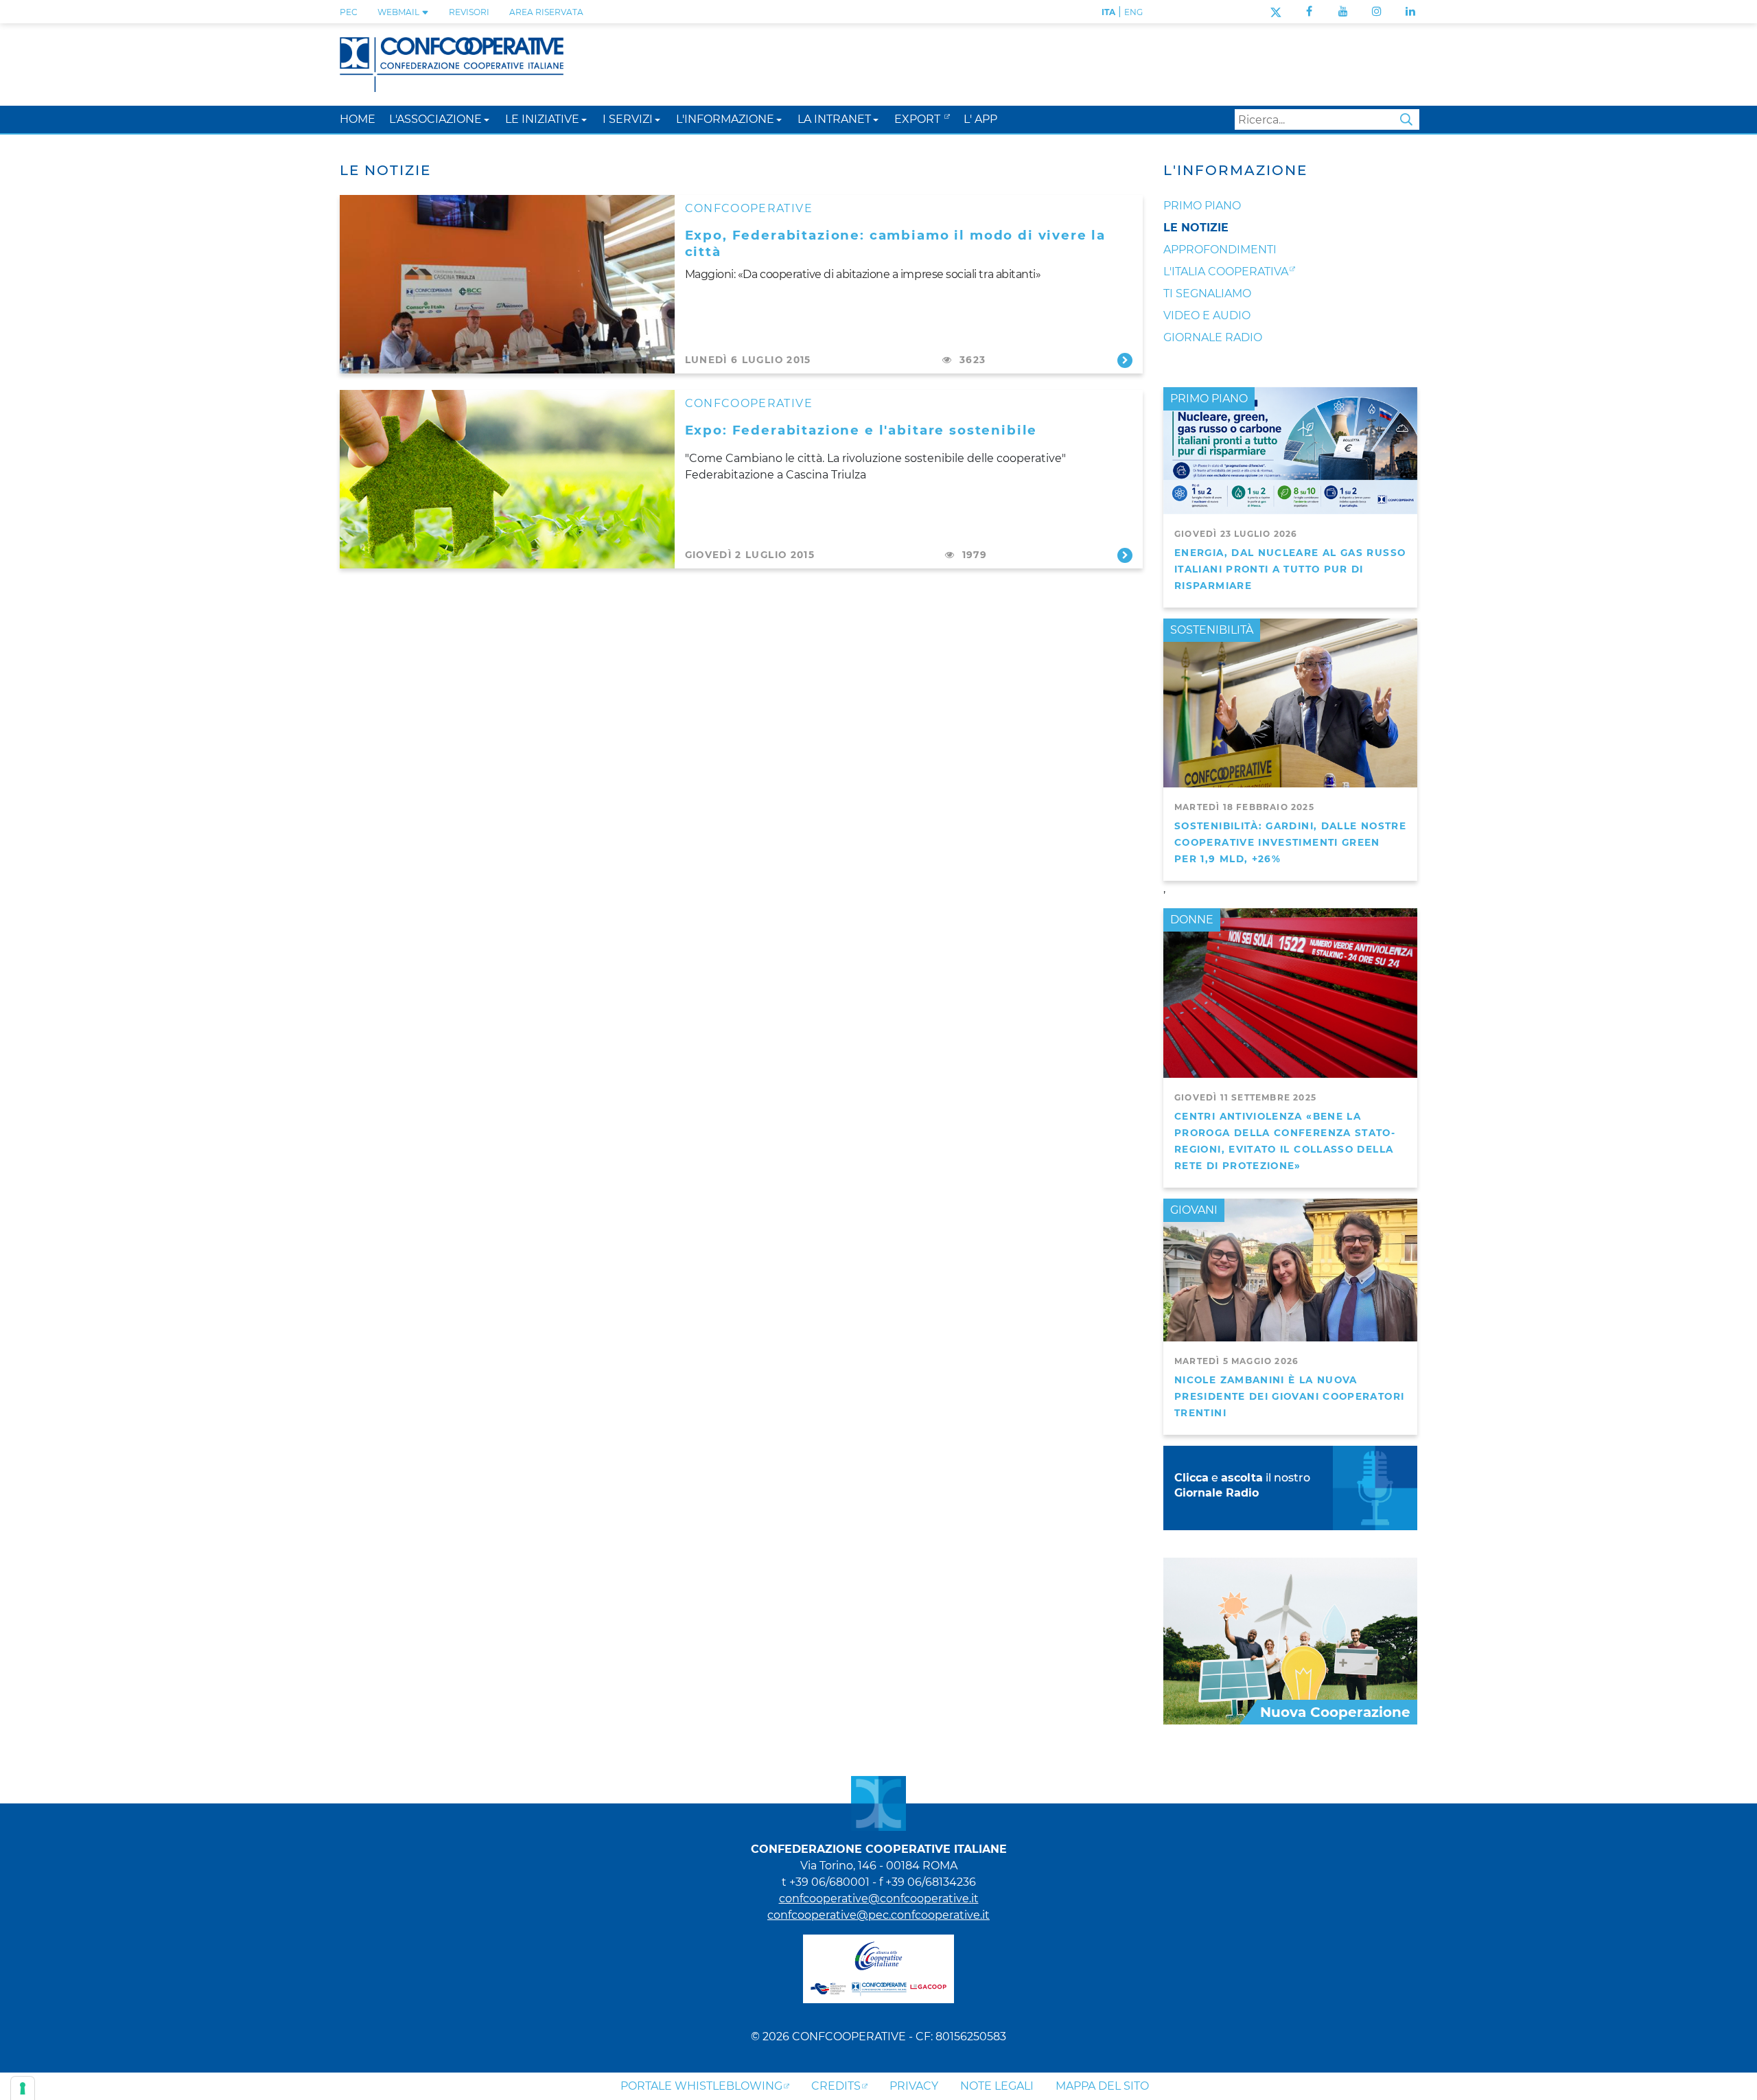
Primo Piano (1202, 206)
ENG (1133, 12)
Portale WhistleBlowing (701, 2086)
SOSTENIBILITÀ (1212, 630)
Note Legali (997, 2086)
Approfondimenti (1220, 250)
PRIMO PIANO (1209, 399)
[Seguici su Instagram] (1377, 11)
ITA (1108, 12)
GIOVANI (1194, 1210)
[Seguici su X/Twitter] (1276, 11)
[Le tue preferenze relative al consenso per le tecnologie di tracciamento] (23, 2088)
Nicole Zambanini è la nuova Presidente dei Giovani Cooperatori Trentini (1289, 1396)
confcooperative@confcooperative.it (879, 1899)
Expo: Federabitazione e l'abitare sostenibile (861, 430)
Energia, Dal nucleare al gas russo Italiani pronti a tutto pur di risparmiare (1290, 569)
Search (1406, 119)
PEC (349, 12)
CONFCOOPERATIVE (749, 208)
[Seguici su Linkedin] (1410, 11)
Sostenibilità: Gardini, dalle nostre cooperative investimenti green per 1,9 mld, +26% (1290, 842)
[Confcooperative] (452, 64)
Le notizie (1196, 228)
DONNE (1192, 920)
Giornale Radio (1213, 337)
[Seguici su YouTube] (1343, 11)
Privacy (914, 2086)
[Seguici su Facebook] (1309, 11)
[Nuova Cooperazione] (1290, 1640)
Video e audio (1207, 315)
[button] (487, 119)
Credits (836, 2086)
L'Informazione (1235, 170)
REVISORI (469, 12)
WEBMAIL (399, 12)
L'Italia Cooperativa (1226, 272)
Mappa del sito (1102, 2086)
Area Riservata (546, 12)
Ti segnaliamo (1207, 293)
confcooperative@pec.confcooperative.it (878, 1915)
